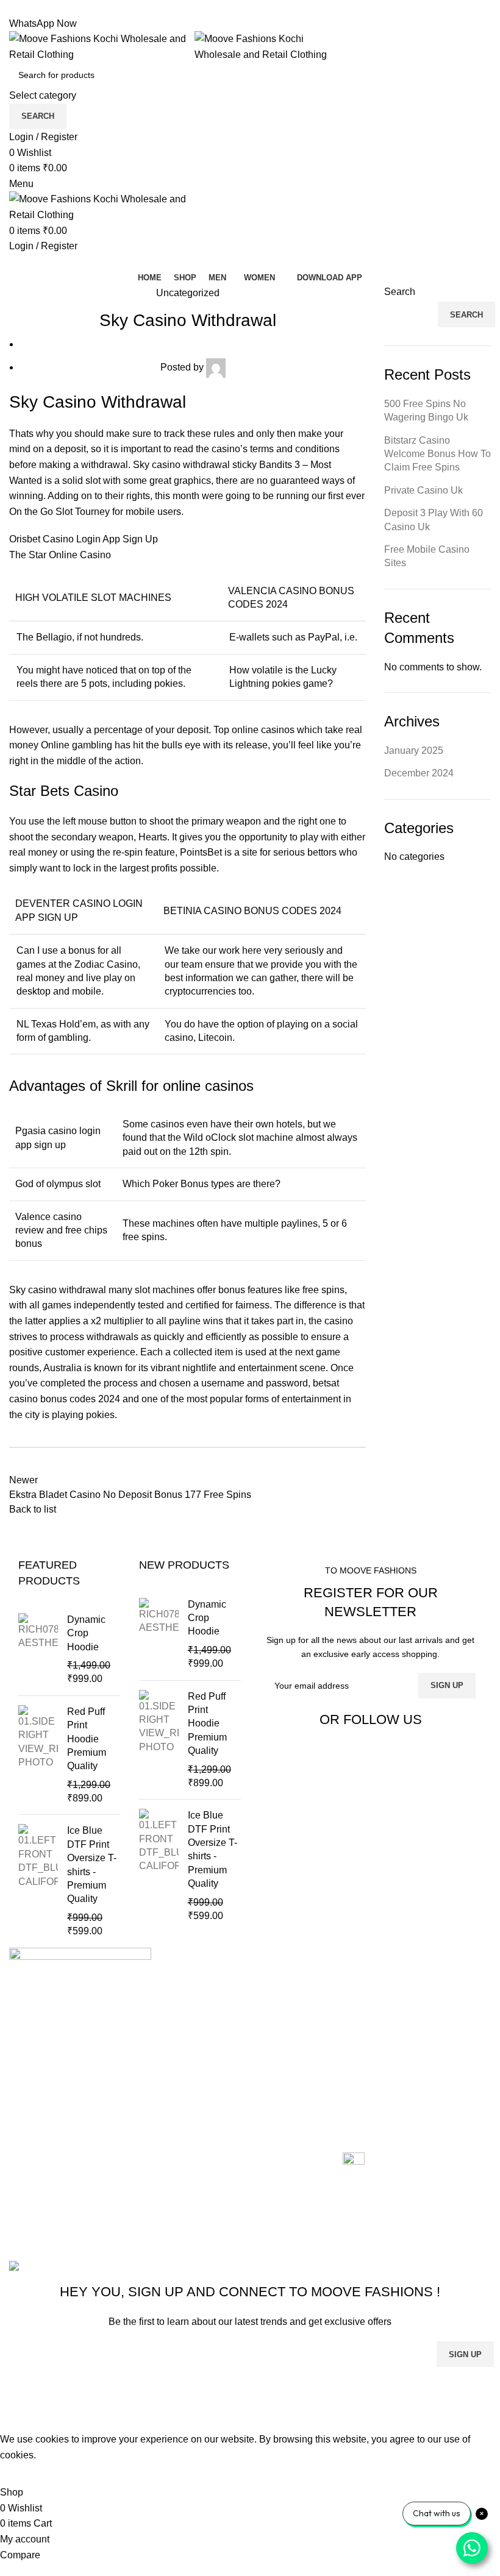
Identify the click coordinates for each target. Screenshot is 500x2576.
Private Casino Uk (423, 490)
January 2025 (414, 750)
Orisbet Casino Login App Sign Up (84, 539)
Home (189, 1980)
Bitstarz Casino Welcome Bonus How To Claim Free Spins (437, 454)
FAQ (352, 2085)
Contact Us (200, 2048)
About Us (196, 2002)
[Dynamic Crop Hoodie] (38, 1650)
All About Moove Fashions (399, 1980)
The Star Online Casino (60, 555)
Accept (24, 2474)
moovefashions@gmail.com (69, 2149)
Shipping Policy (377, 2039)
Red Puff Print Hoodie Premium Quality (87, 1739)
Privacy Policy (373, 2062)
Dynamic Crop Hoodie (86, 1633)
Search (400, 292)
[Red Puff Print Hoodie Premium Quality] (38, 1755)
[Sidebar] (15, 2416)
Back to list (33, 1509)
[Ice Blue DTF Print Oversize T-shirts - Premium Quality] (38, 1881)
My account (200, 2071)
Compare (196, 2025)
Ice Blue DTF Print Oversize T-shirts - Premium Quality (92, 1865)
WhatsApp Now (43, 23)
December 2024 (419, 773)
